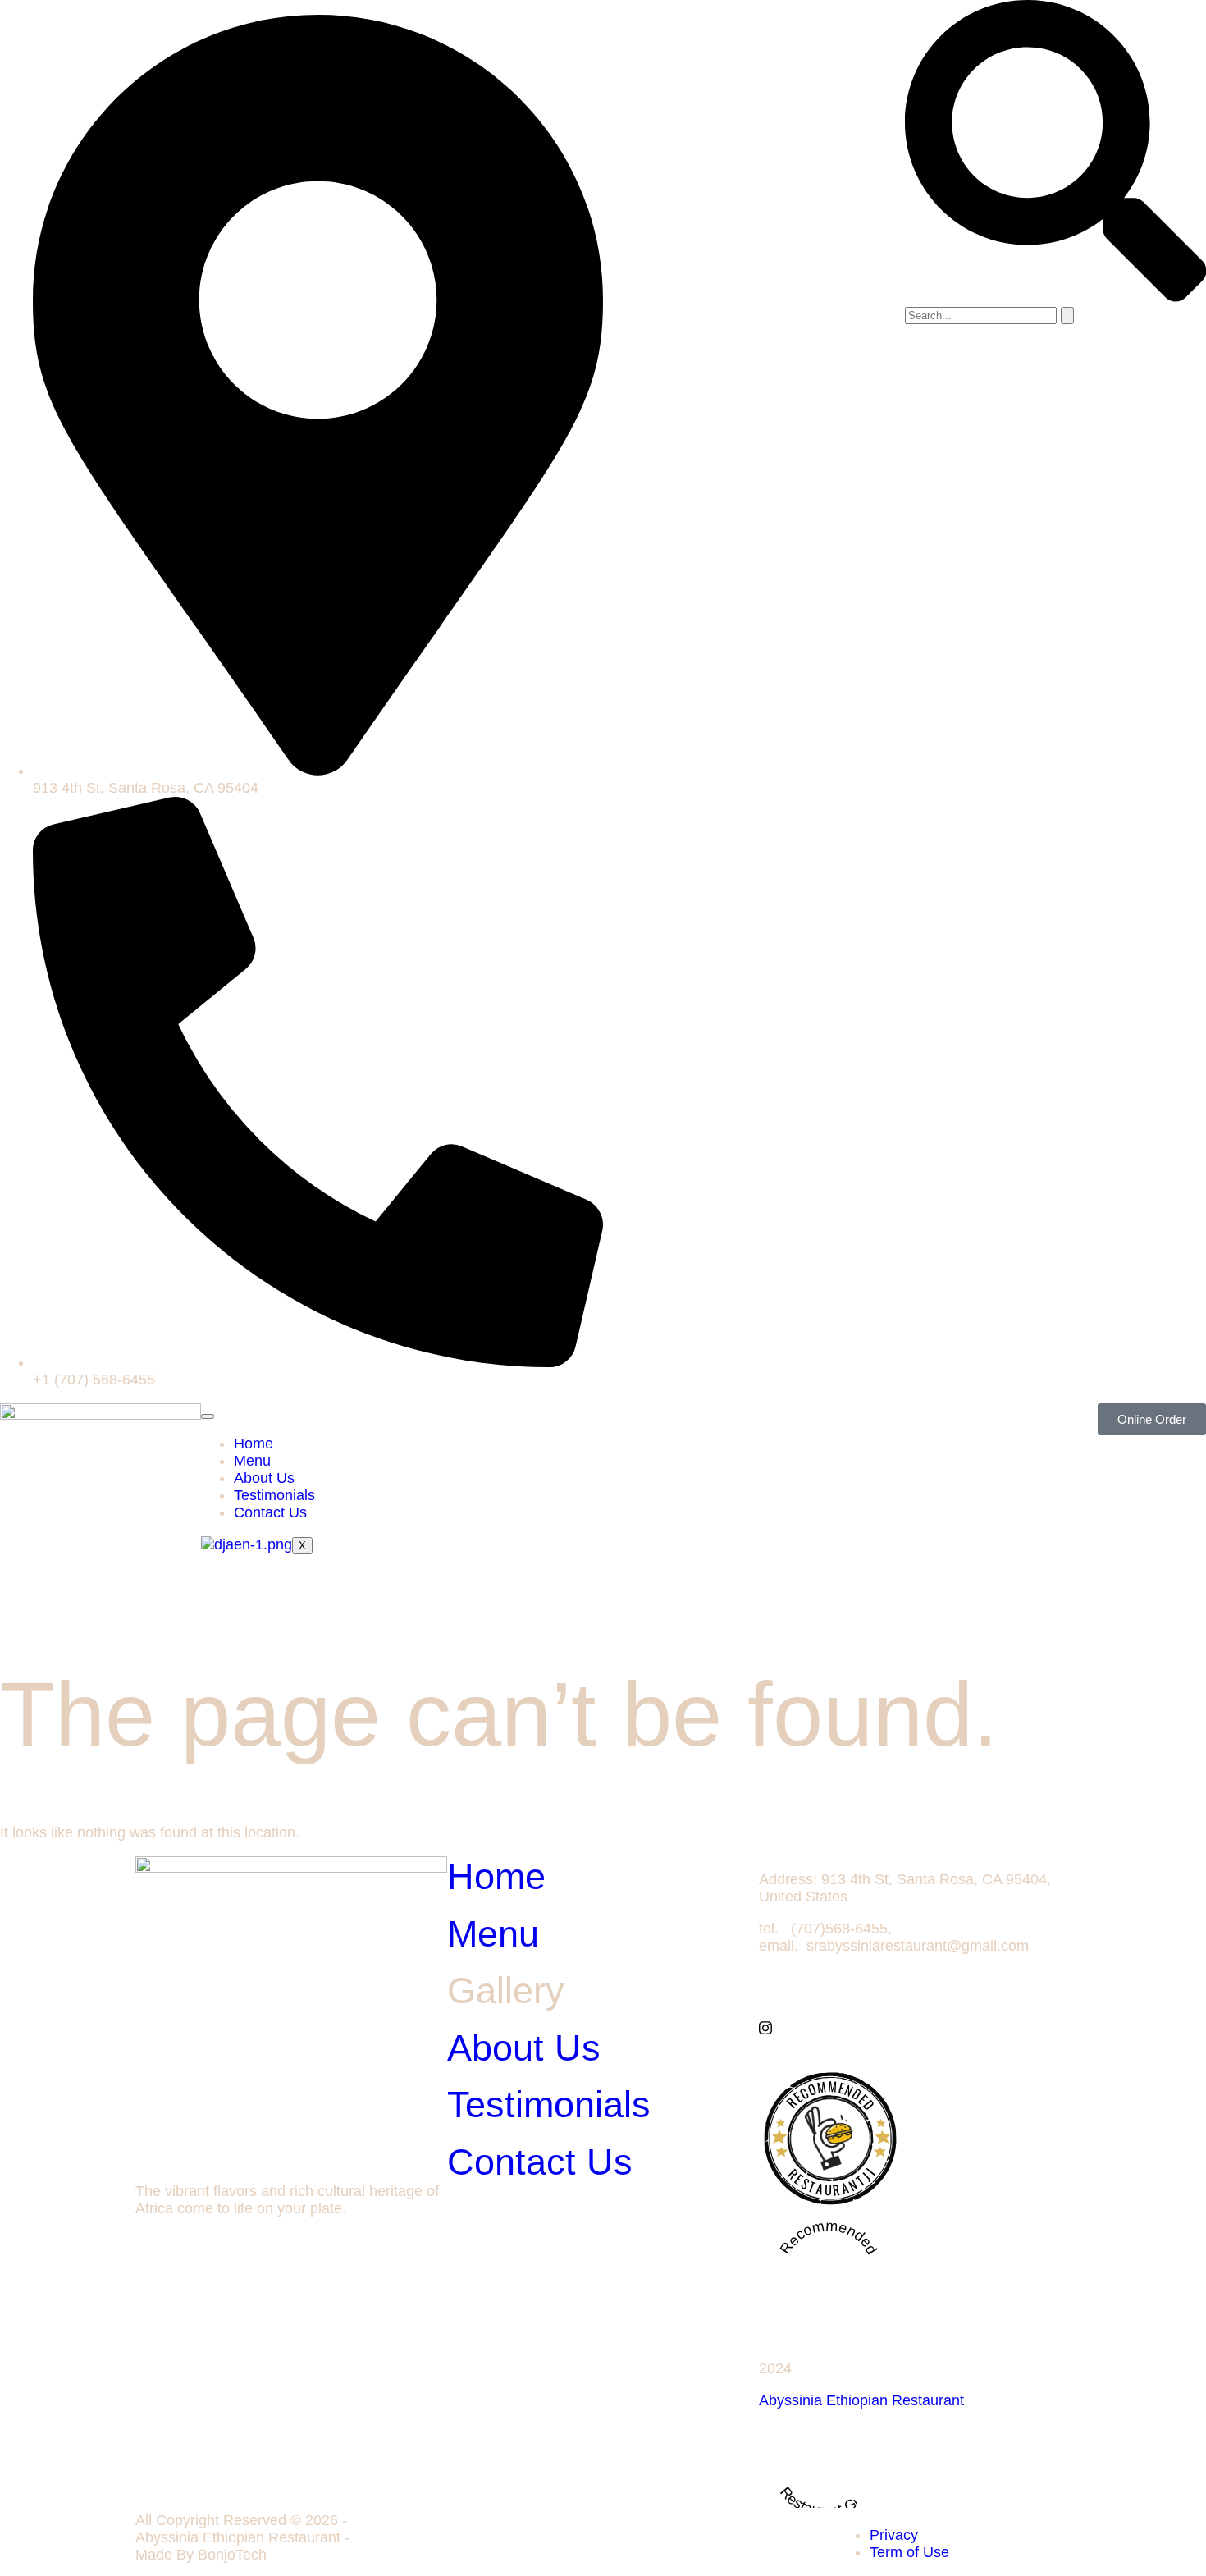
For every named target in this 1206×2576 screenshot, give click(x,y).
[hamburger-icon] (208, 1416)
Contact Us (270, 1512)
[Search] (1067, 316)
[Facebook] (915, 1993)
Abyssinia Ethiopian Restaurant (861, 2400)
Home (254, 1444)
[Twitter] (915, 2010)
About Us (264, 1478)
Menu (252, 1461)
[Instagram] (915, 2027)
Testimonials (274, 1495)
